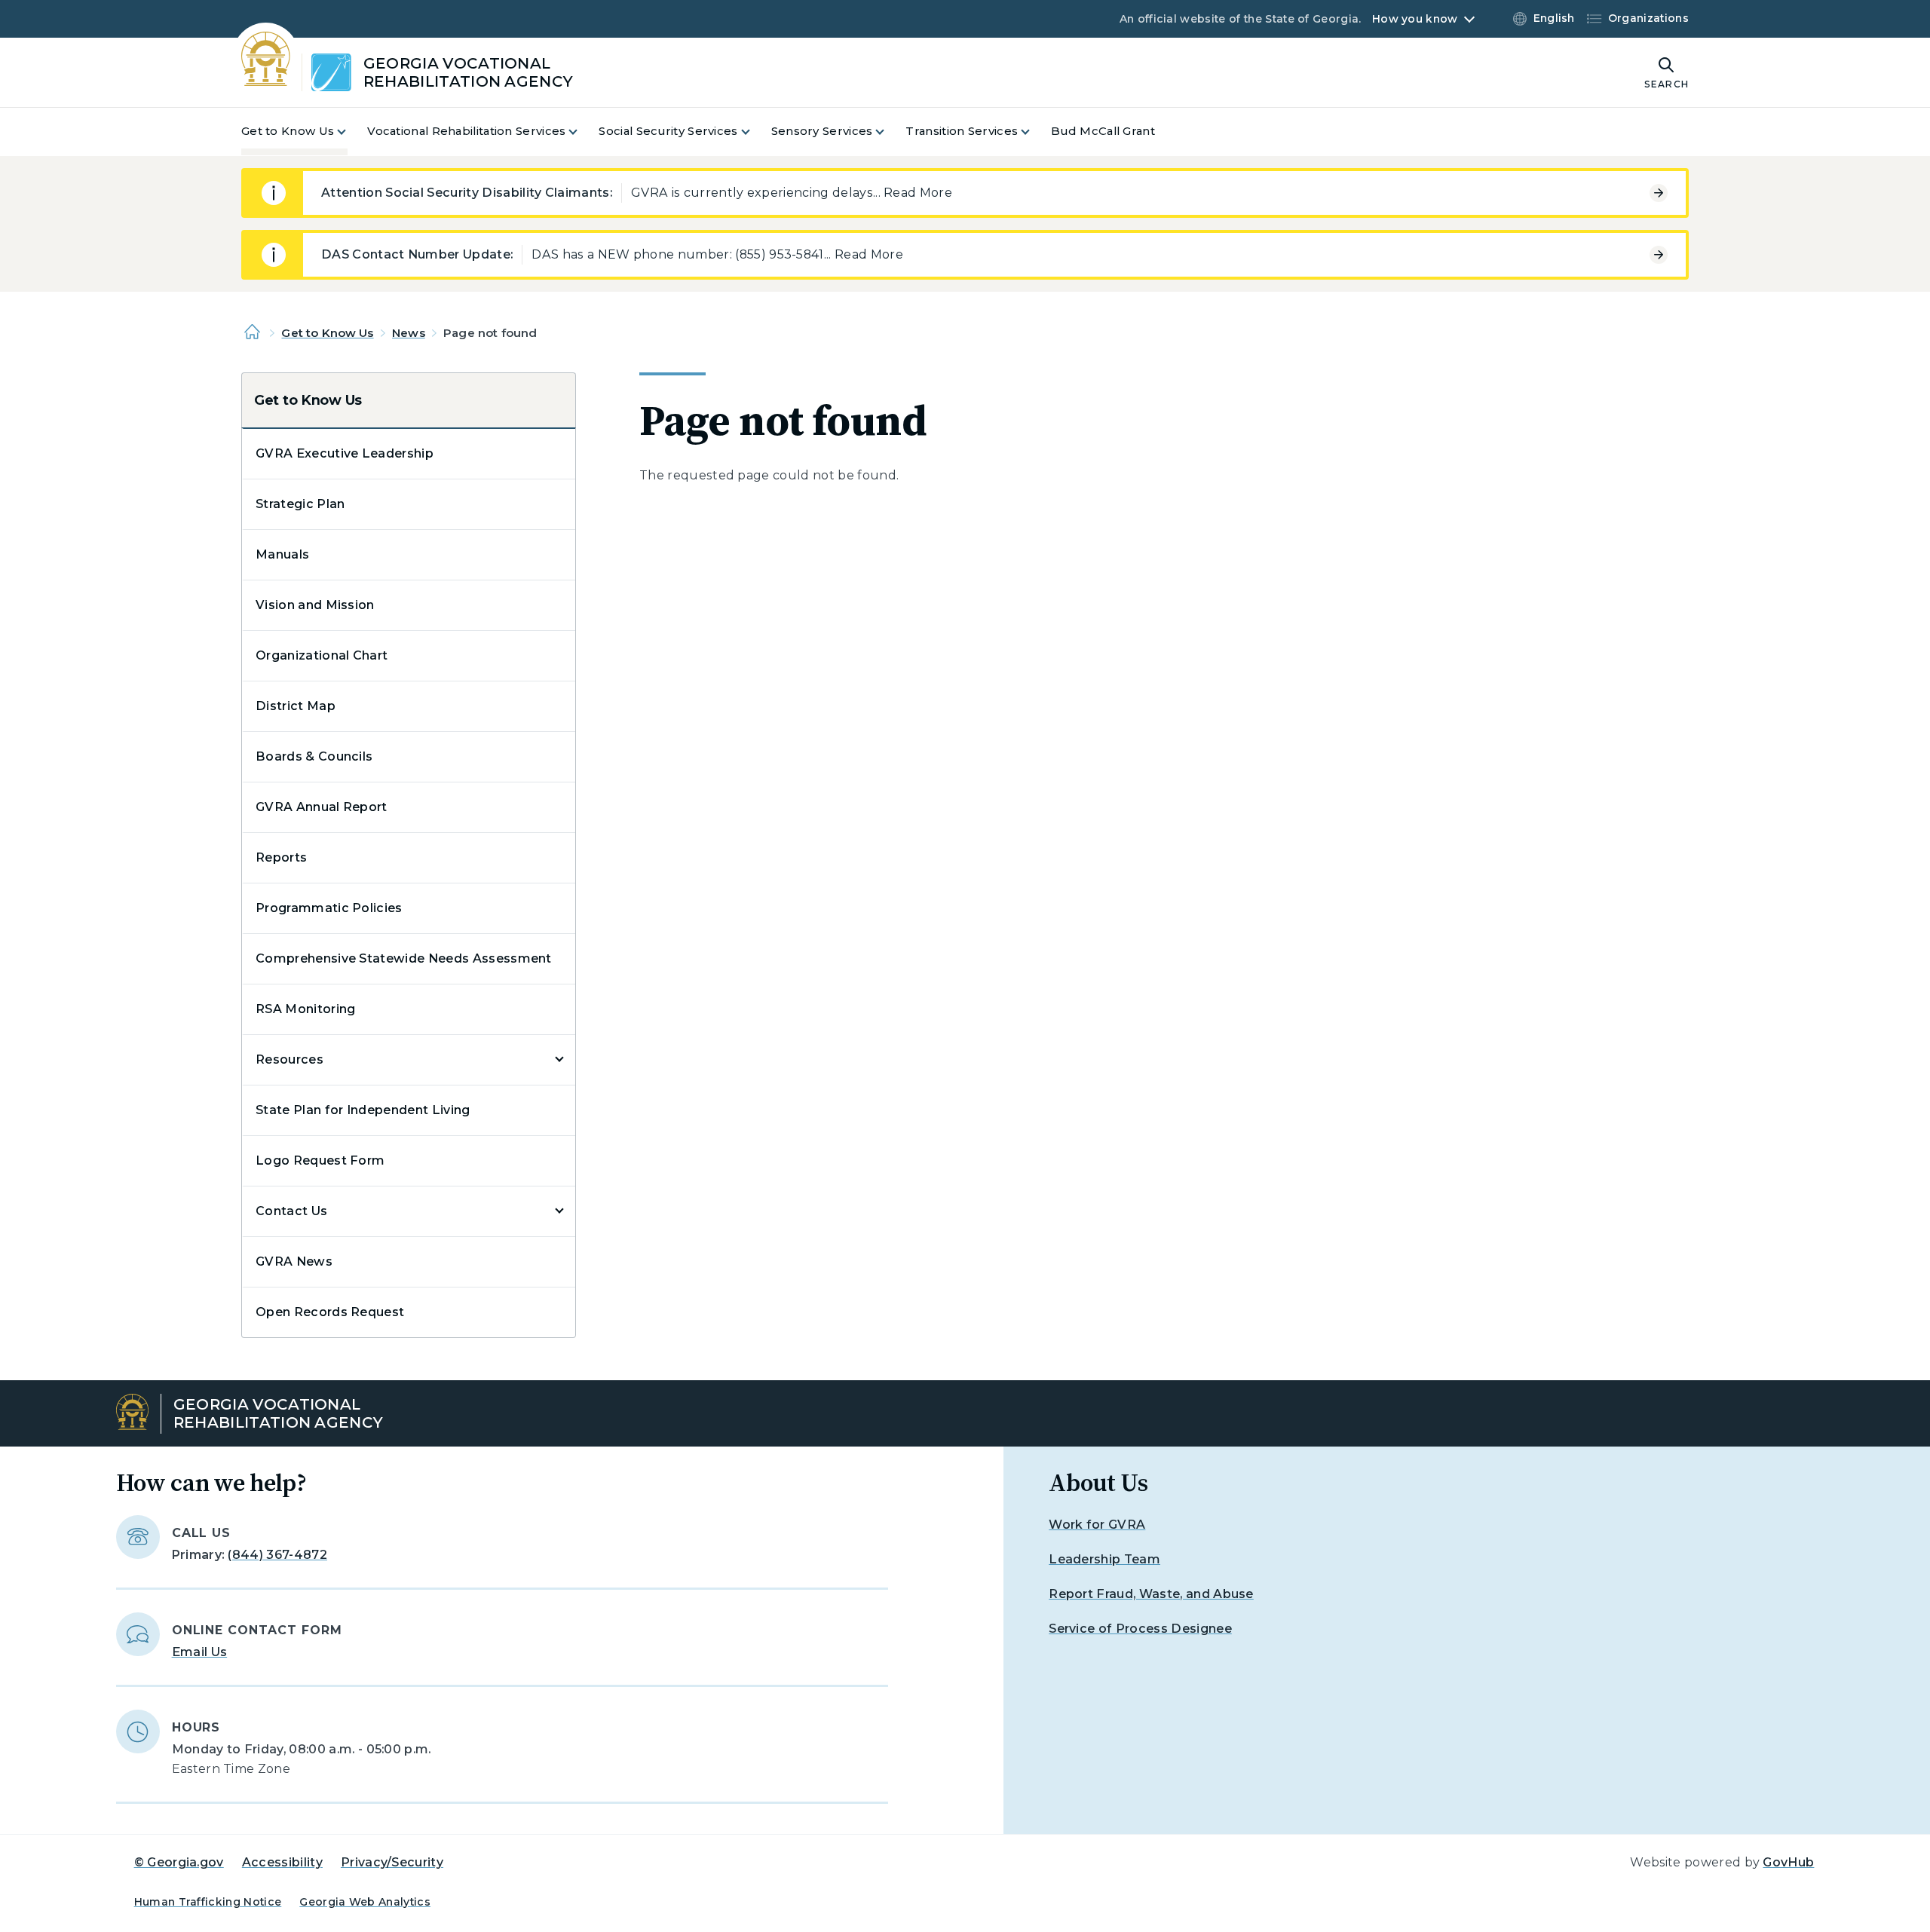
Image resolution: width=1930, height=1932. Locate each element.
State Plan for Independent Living (363, 1110)
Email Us (200, 1652)
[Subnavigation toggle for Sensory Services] (889, 132)
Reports (281, 857)
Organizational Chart (322, 655)
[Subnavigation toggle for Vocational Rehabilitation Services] (582, 132)
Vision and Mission (315, 605)
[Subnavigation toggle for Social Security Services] (755, 132)
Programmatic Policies (329, 908)
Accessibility (282, 1862)
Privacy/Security (392, 1862)
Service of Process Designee (1140, 1629)
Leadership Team (1104, 1559)
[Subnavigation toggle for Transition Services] (1034, 132)
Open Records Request (330, 1312)
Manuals (282, 554)
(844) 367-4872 (277, 1555)
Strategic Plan (300, 504)
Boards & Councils (314, 756)
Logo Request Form (320, 1160)
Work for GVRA (1097, 1525)
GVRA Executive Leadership (345, 453)
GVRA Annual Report (322, 807)
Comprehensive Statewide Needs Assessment (404, 958)
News (409, 333)
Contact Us (291, 1211)
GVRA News (294, 1261)
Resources (289, 1059)
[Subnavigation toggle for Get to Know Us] (351, 132)
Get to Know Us (327, 333)
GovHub (1788, 1862)
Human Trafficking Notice (208, 1902)
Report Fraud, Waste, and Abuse (1151, 1594)
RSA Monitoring (305, 1009)
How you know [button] (1415, 19)
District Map (296, 706)
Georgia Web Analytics (365, 1902)
